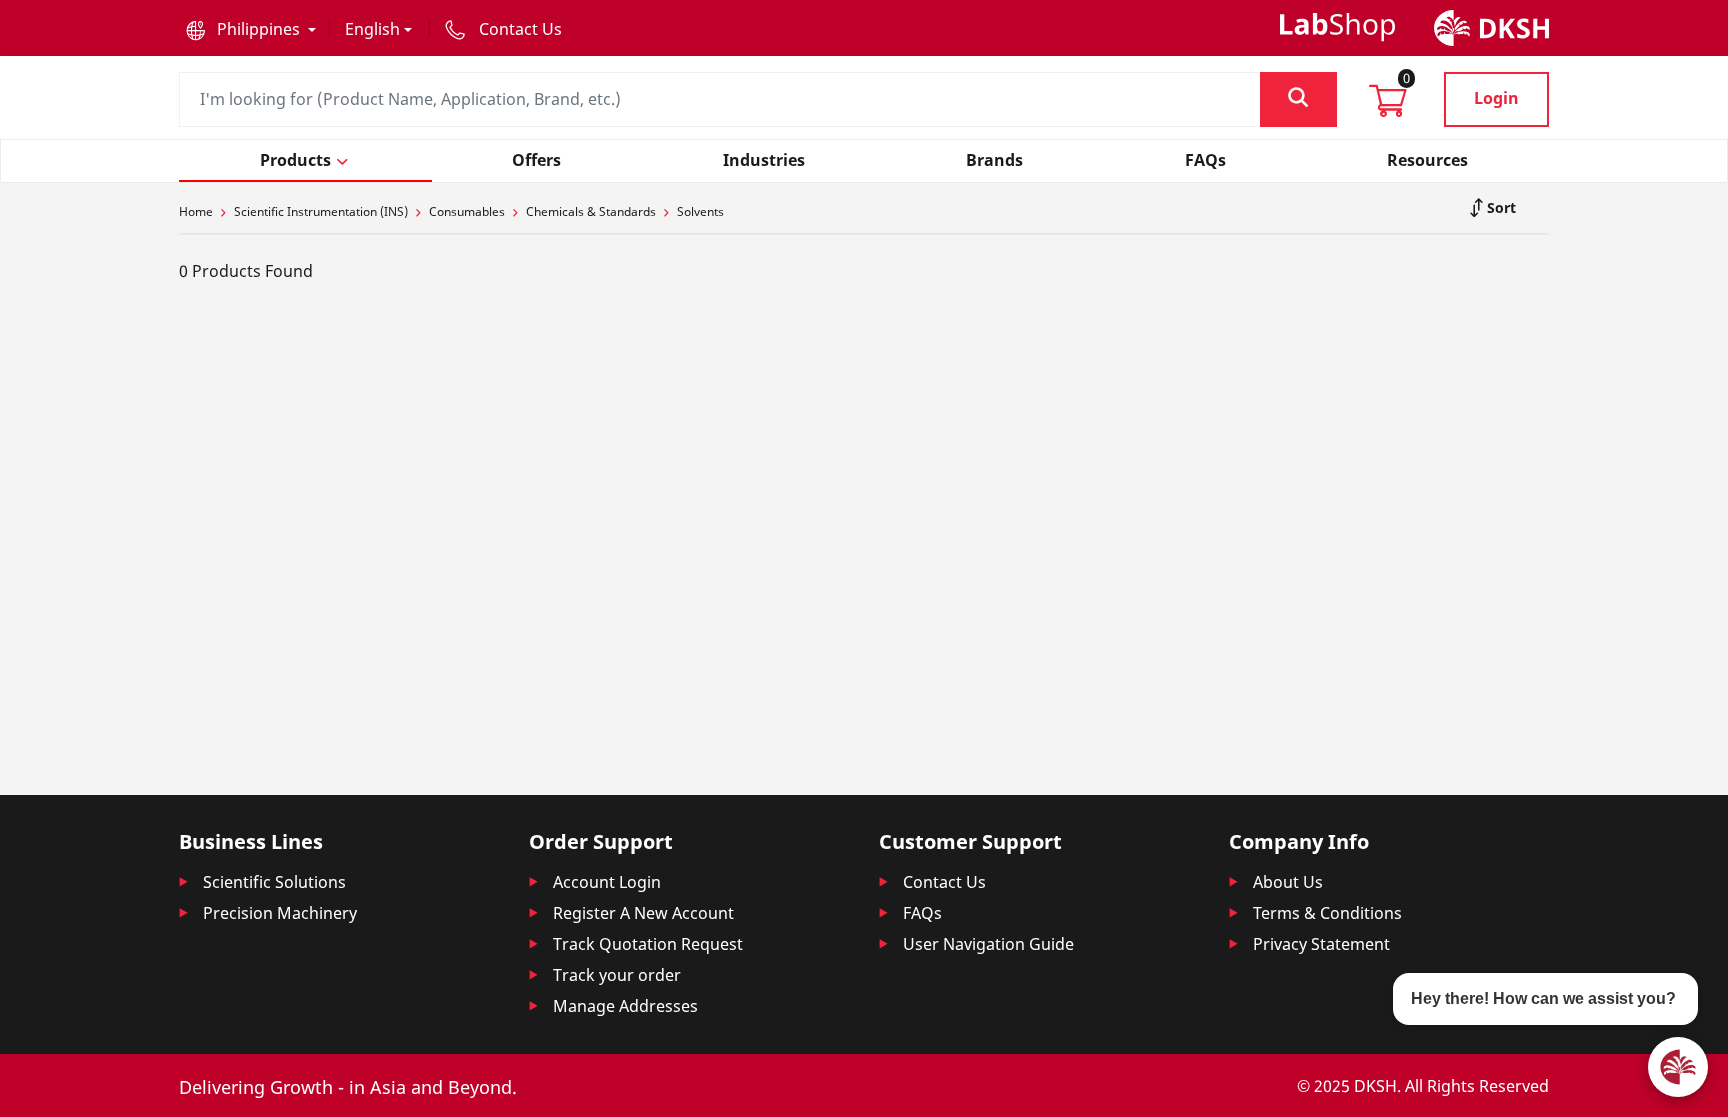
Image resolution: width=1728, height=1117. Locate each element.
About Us (1288, 882)
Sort (1499, 207)
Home (196, 211)
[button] (251, 29)
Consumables (467, 211)
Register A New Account (643, 913)
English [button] (372, 29)
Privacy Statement (1321, 944)
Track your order (617, 975)
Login (1496, 98)
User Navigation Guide (988, 944)
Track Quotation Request (648, 944)
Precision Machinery (280, 913)
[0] (1388, 107)
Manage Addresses (625, 1006)
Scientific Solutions (274, 882)
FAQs (922, 913)
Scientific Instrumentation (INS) (321, 211)
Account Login (607, 882)
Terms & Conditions (1327, 913)
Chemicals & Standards (591, 211)
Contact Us (944, 882)
